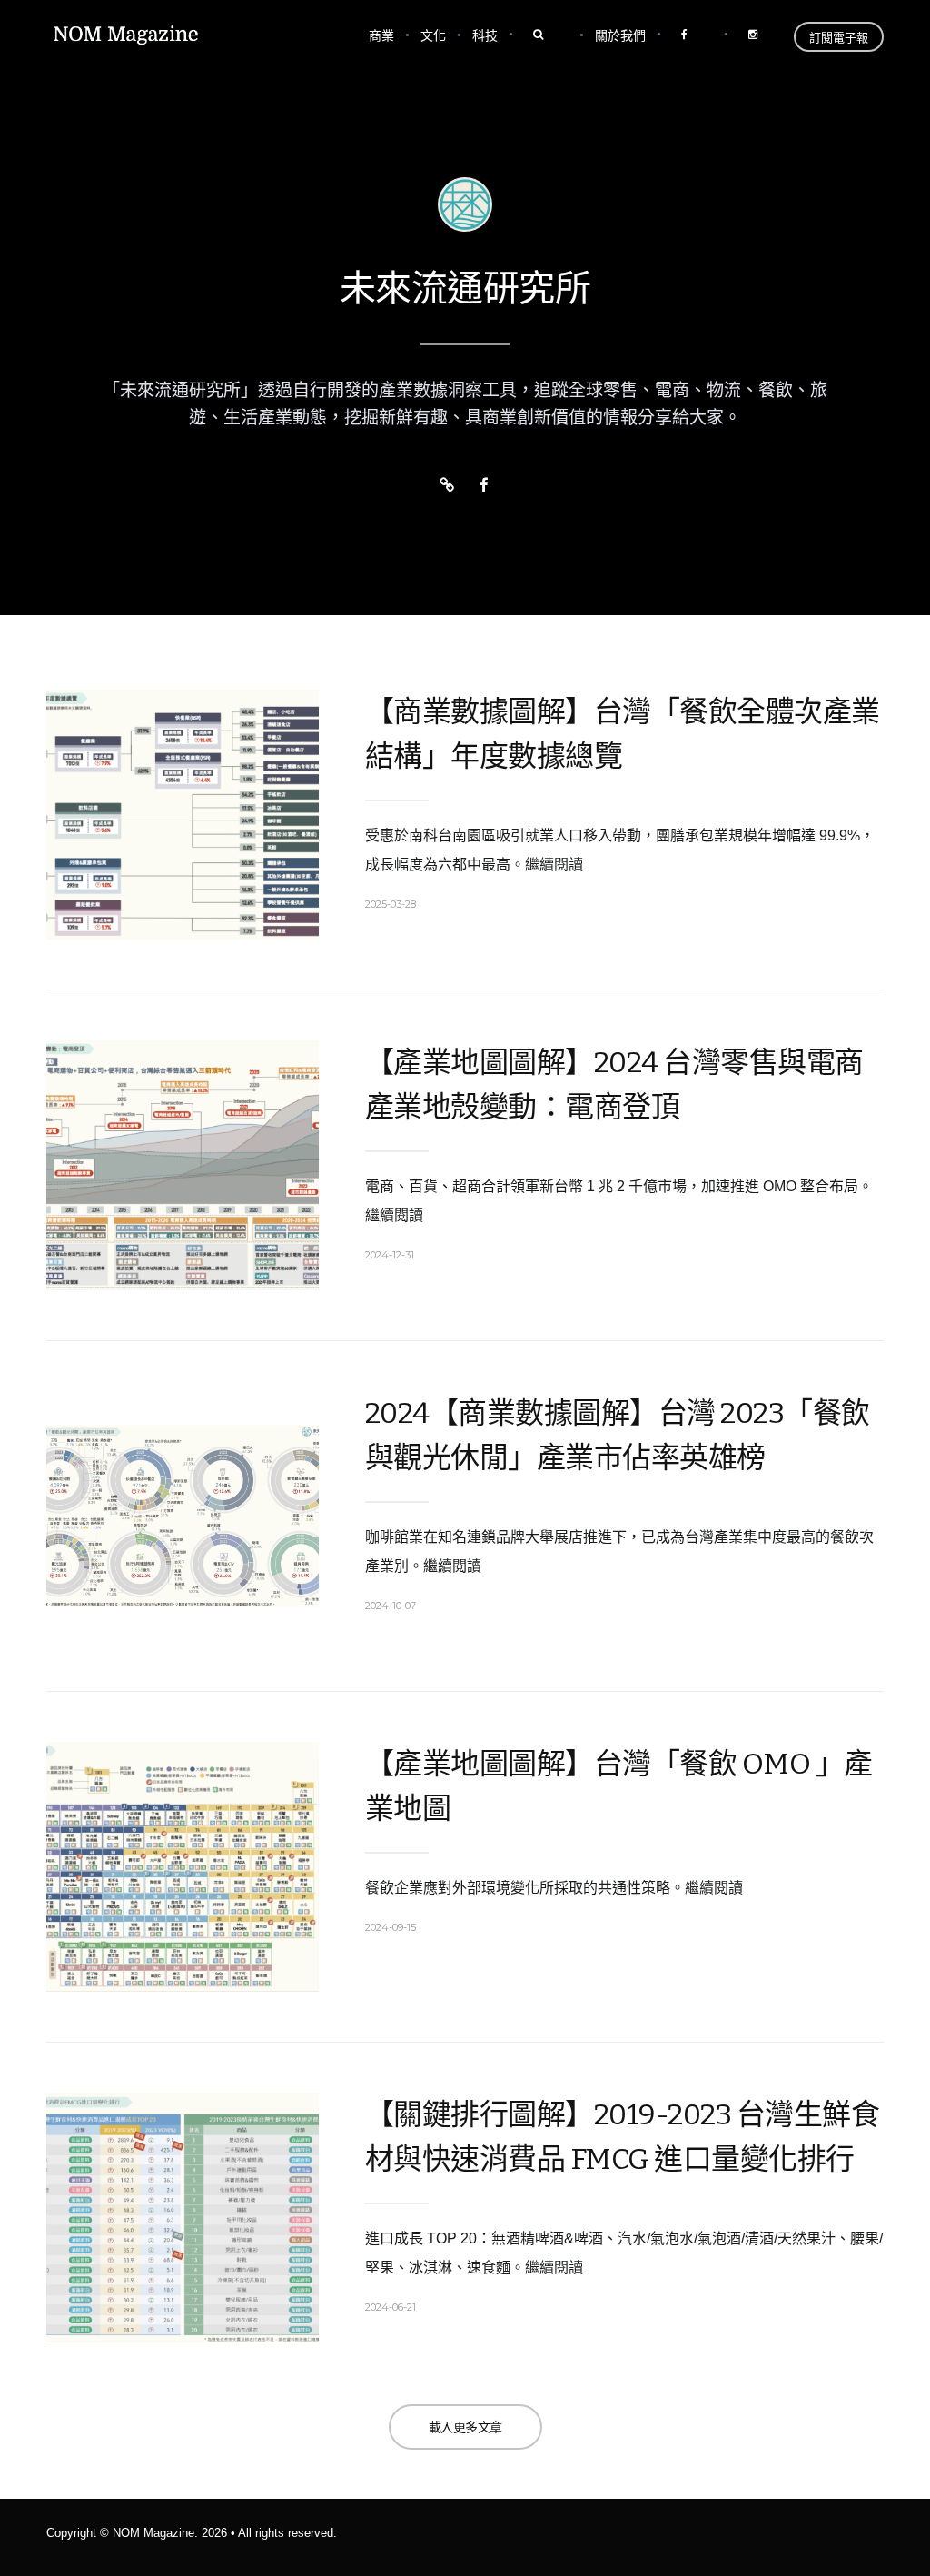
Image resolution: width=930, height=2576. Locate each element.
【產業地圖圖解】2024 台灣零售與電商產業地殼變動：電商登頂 (614, 1084)
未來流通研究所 (465, 289)
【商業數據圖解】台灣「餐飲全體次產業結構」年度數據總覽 (623, 734)
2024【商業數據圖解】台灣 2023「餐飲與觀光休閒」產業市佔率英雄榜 (618, 1435)
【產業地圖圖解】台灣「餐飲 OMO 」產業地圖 (619, 1786)
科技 (485, 35)
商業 (381, 35)
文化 (433, 35)
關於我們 (620, 35)
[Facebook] (484, 486)
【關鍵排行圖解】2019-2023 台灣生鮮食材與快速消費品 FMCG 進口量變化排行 (623, 2137)
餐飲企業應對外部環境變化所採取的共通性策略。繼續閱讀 (554, 1888)
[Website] (447, 486)
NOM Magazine (153, 2533)
